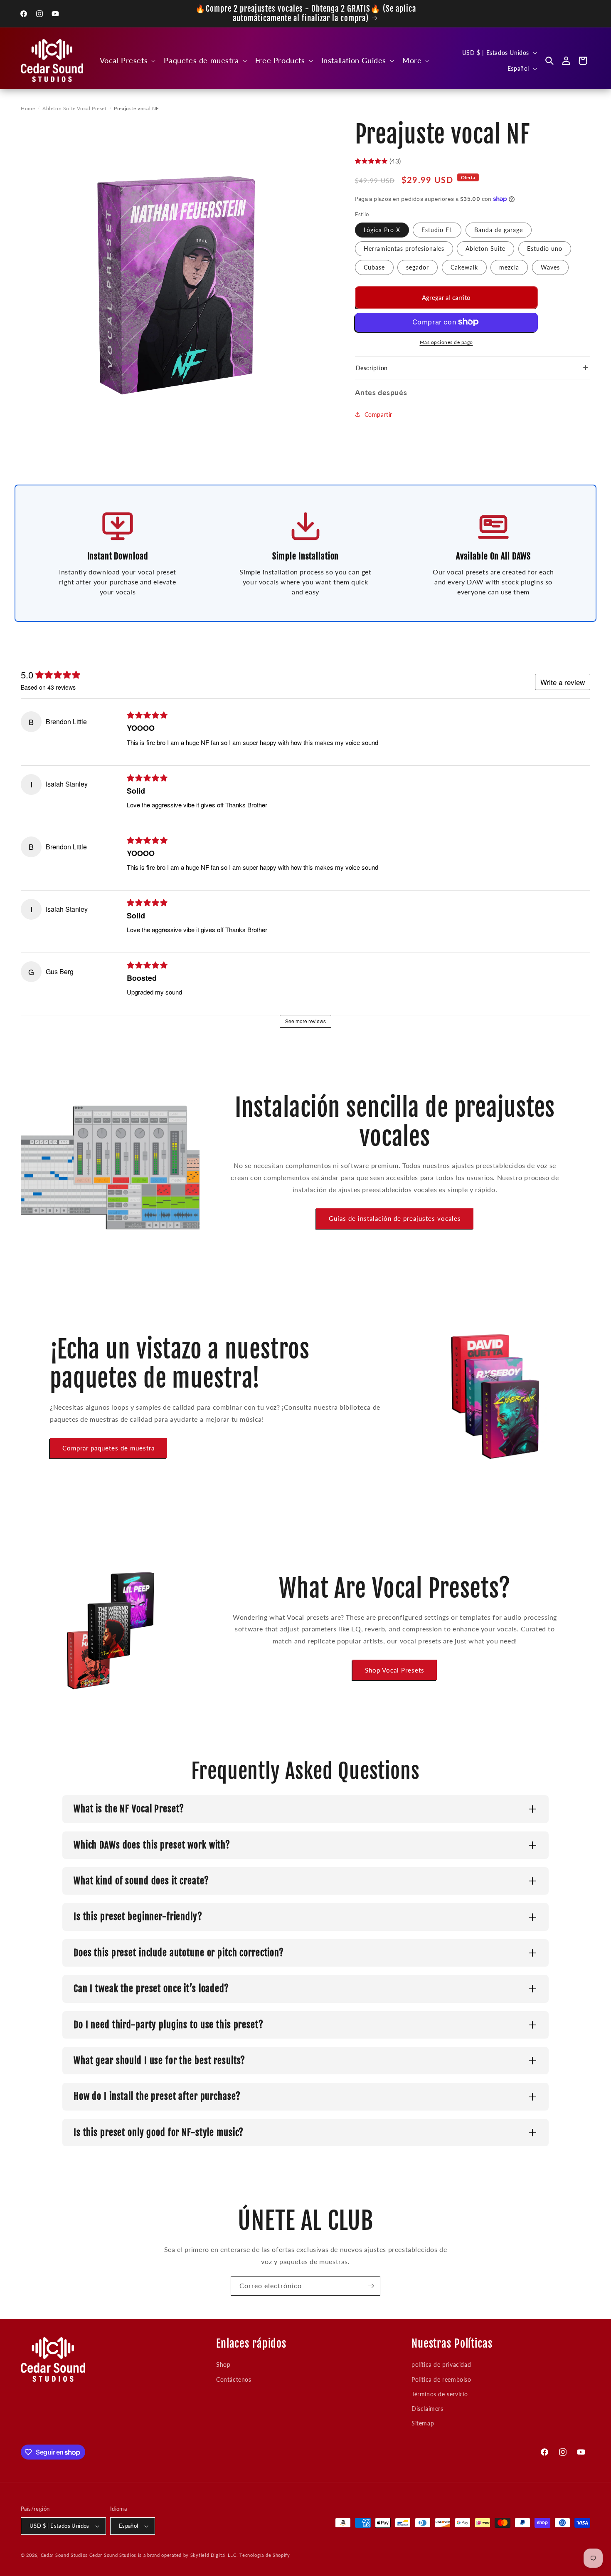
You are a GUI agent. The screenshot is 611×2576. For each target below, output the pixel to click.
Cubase (374, 267)
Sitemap (423, 2423)
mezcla (509, 267)
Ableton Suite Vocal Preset (75, 108)
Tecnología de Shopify (265, 2555)
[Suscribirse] (371, 2286)
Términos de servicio (440, 2394)
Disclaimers (427, 2409)
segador (418, 267)
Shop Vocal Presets (395, 1670)
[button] (127, 61)
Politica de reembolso (441, 2379)
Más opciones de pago (446, 342)
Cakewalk (464, 267)
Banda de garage (499, 229)
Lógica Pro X (382, 229)
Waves (550, 267)
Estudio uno (545, 248)
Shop (223, 2364)
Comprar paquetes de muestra (108, 1448)
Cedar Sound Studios (64, 2555)
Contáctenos (234, 2379)
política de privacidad (441, 2364)
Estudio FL (437, 229)
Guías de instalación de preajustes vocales (395, 1218)
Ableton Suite (485, 248)
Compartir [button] (378, 414)
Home (28, 108)
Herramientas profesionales (404, 248)
